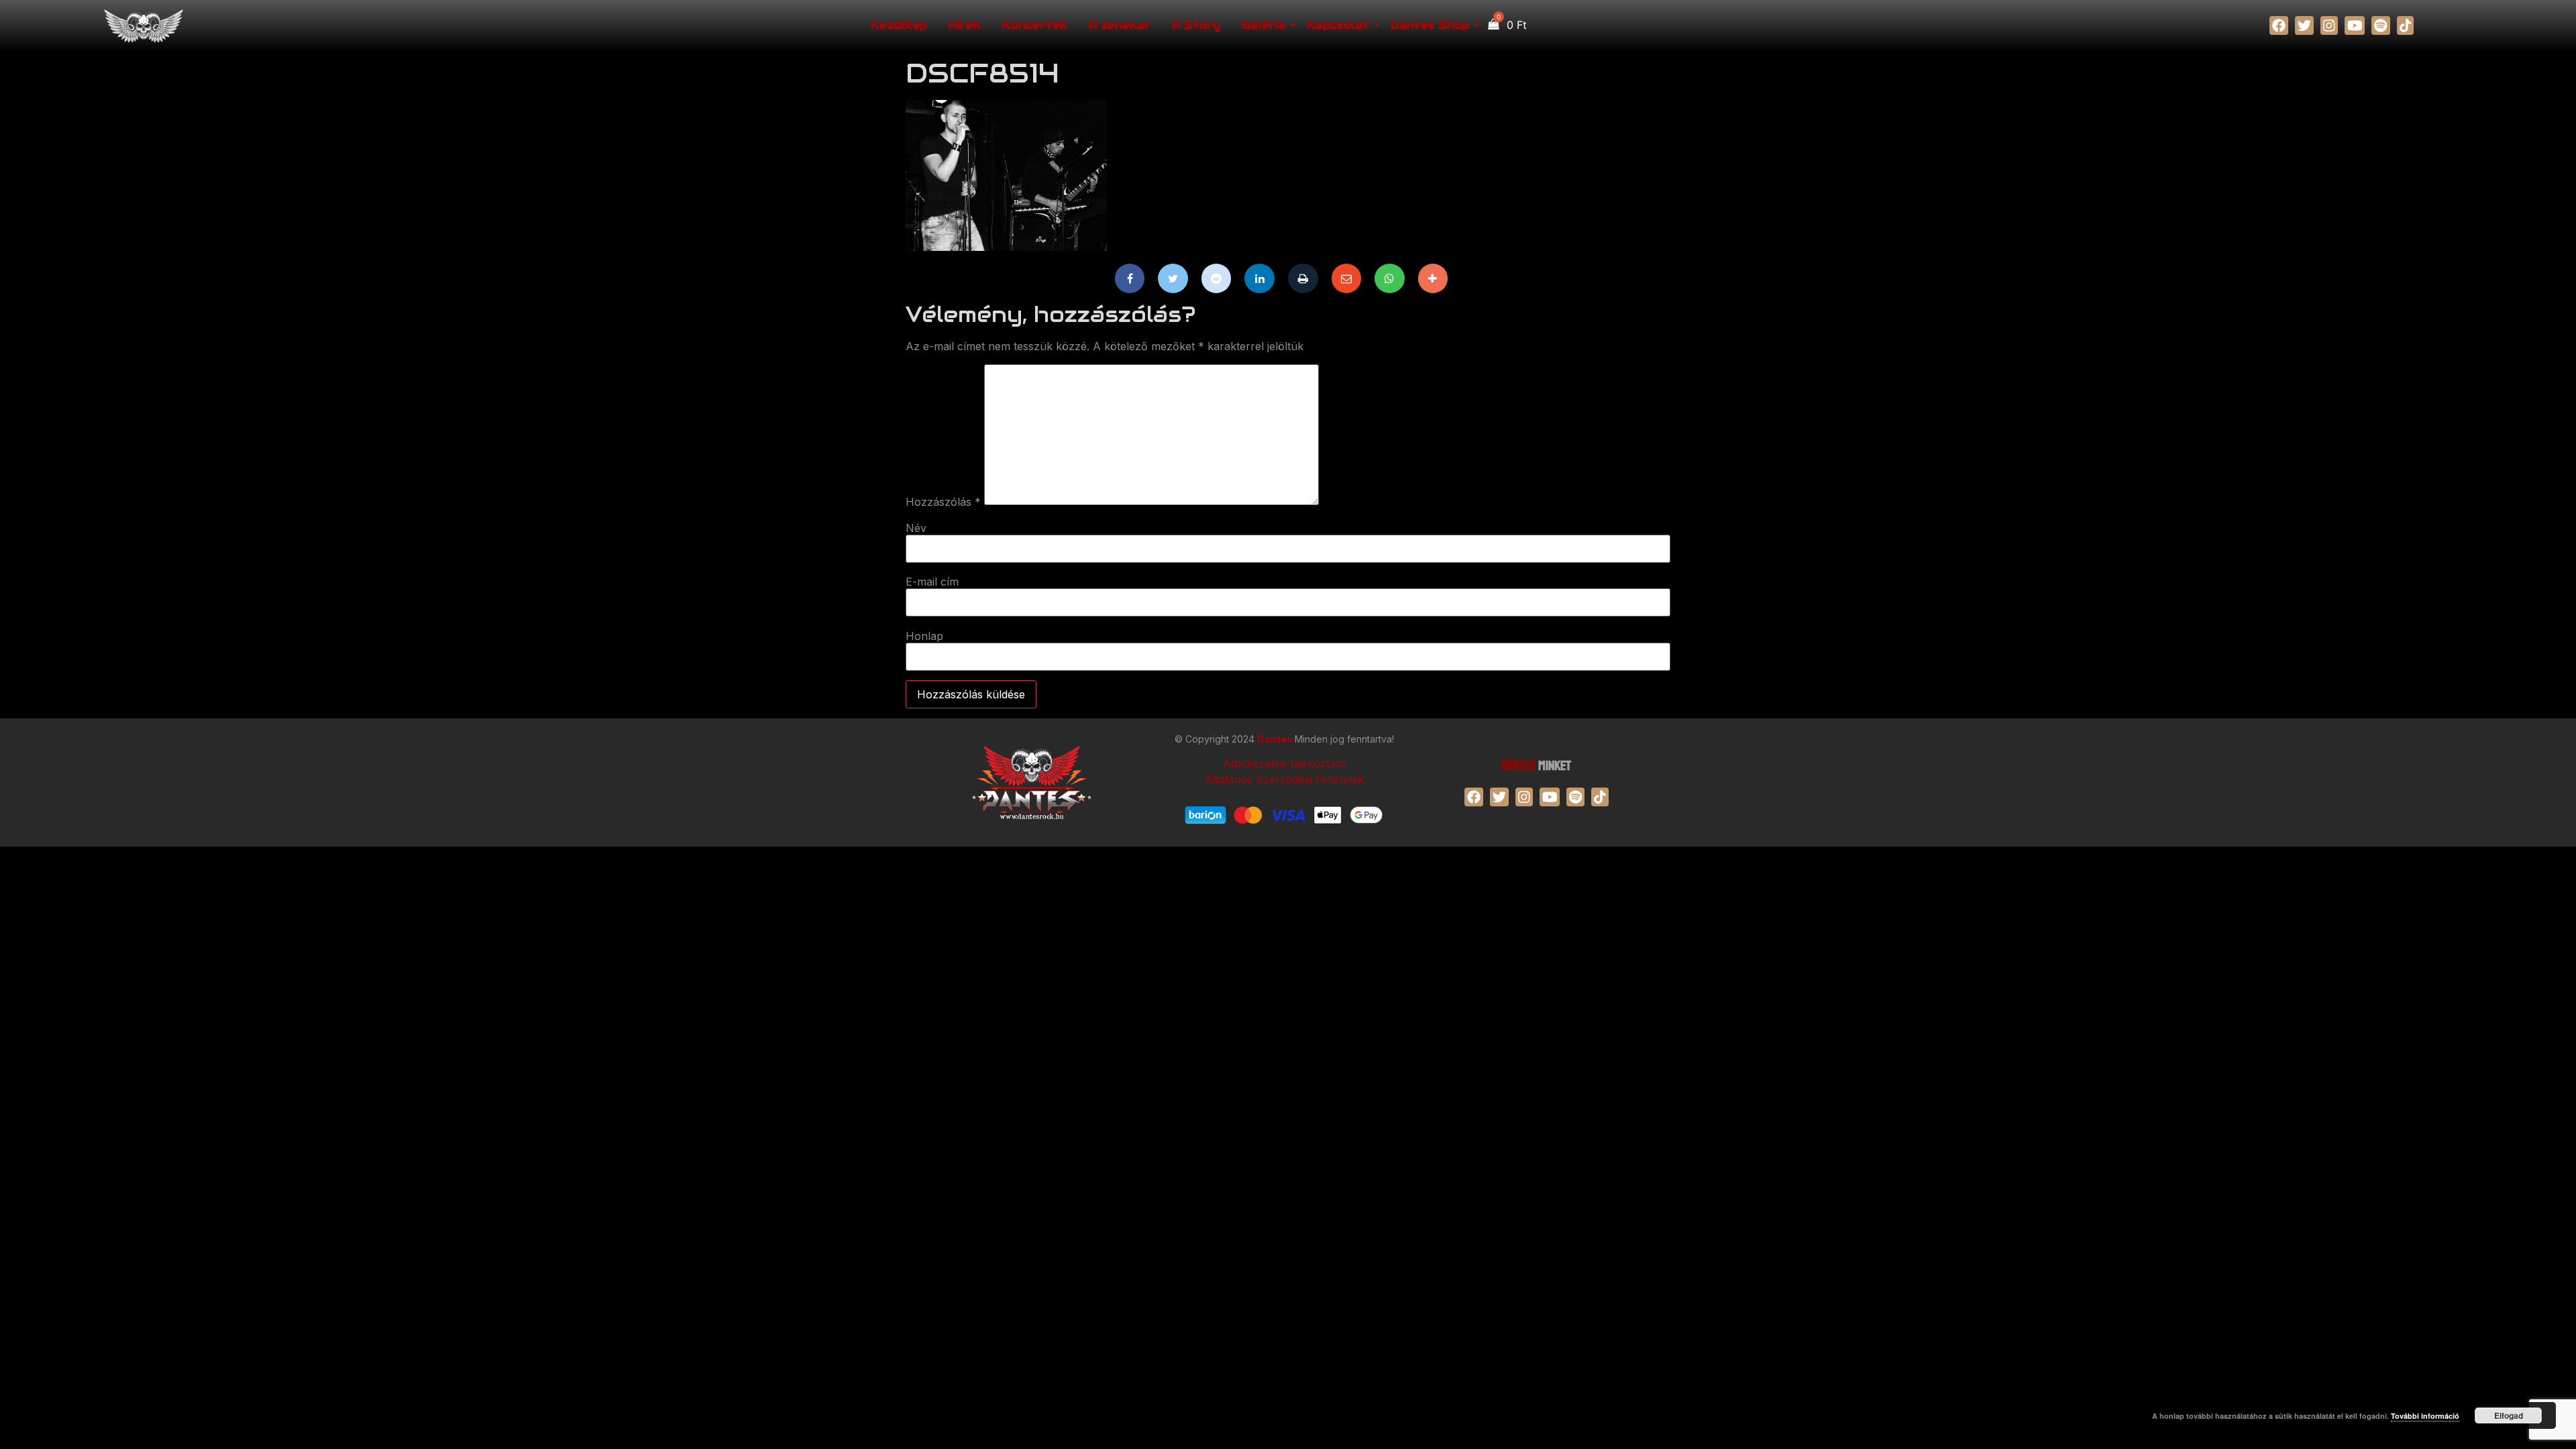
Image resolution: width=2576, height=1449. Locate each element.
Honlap (924, 636)
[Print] (1303, 278)
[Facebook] (1130, 278)
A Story (1196, 25)
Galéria (1264, 25)
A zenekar (1120, 25)
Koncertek (1035, 25)
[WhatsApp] (1390, 278)
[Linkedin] (1259, 278)
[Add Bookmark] (1433, 278)
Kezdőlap (899, 25)
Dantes (1276, 739)
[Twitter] (1173, 278)
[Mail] (1347, 278)
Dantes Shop (1430, 25)
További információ (2425, 1416)
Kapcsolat (1338, 25)
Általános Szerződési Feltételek (1284, 780)
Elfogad (2509, 1415)
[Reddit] (1217, 278)
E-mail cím (932, 582)
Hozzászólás (943, 502)
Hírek (965, 25)
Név (916, 528)
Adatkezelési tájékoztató (1284, 763)
